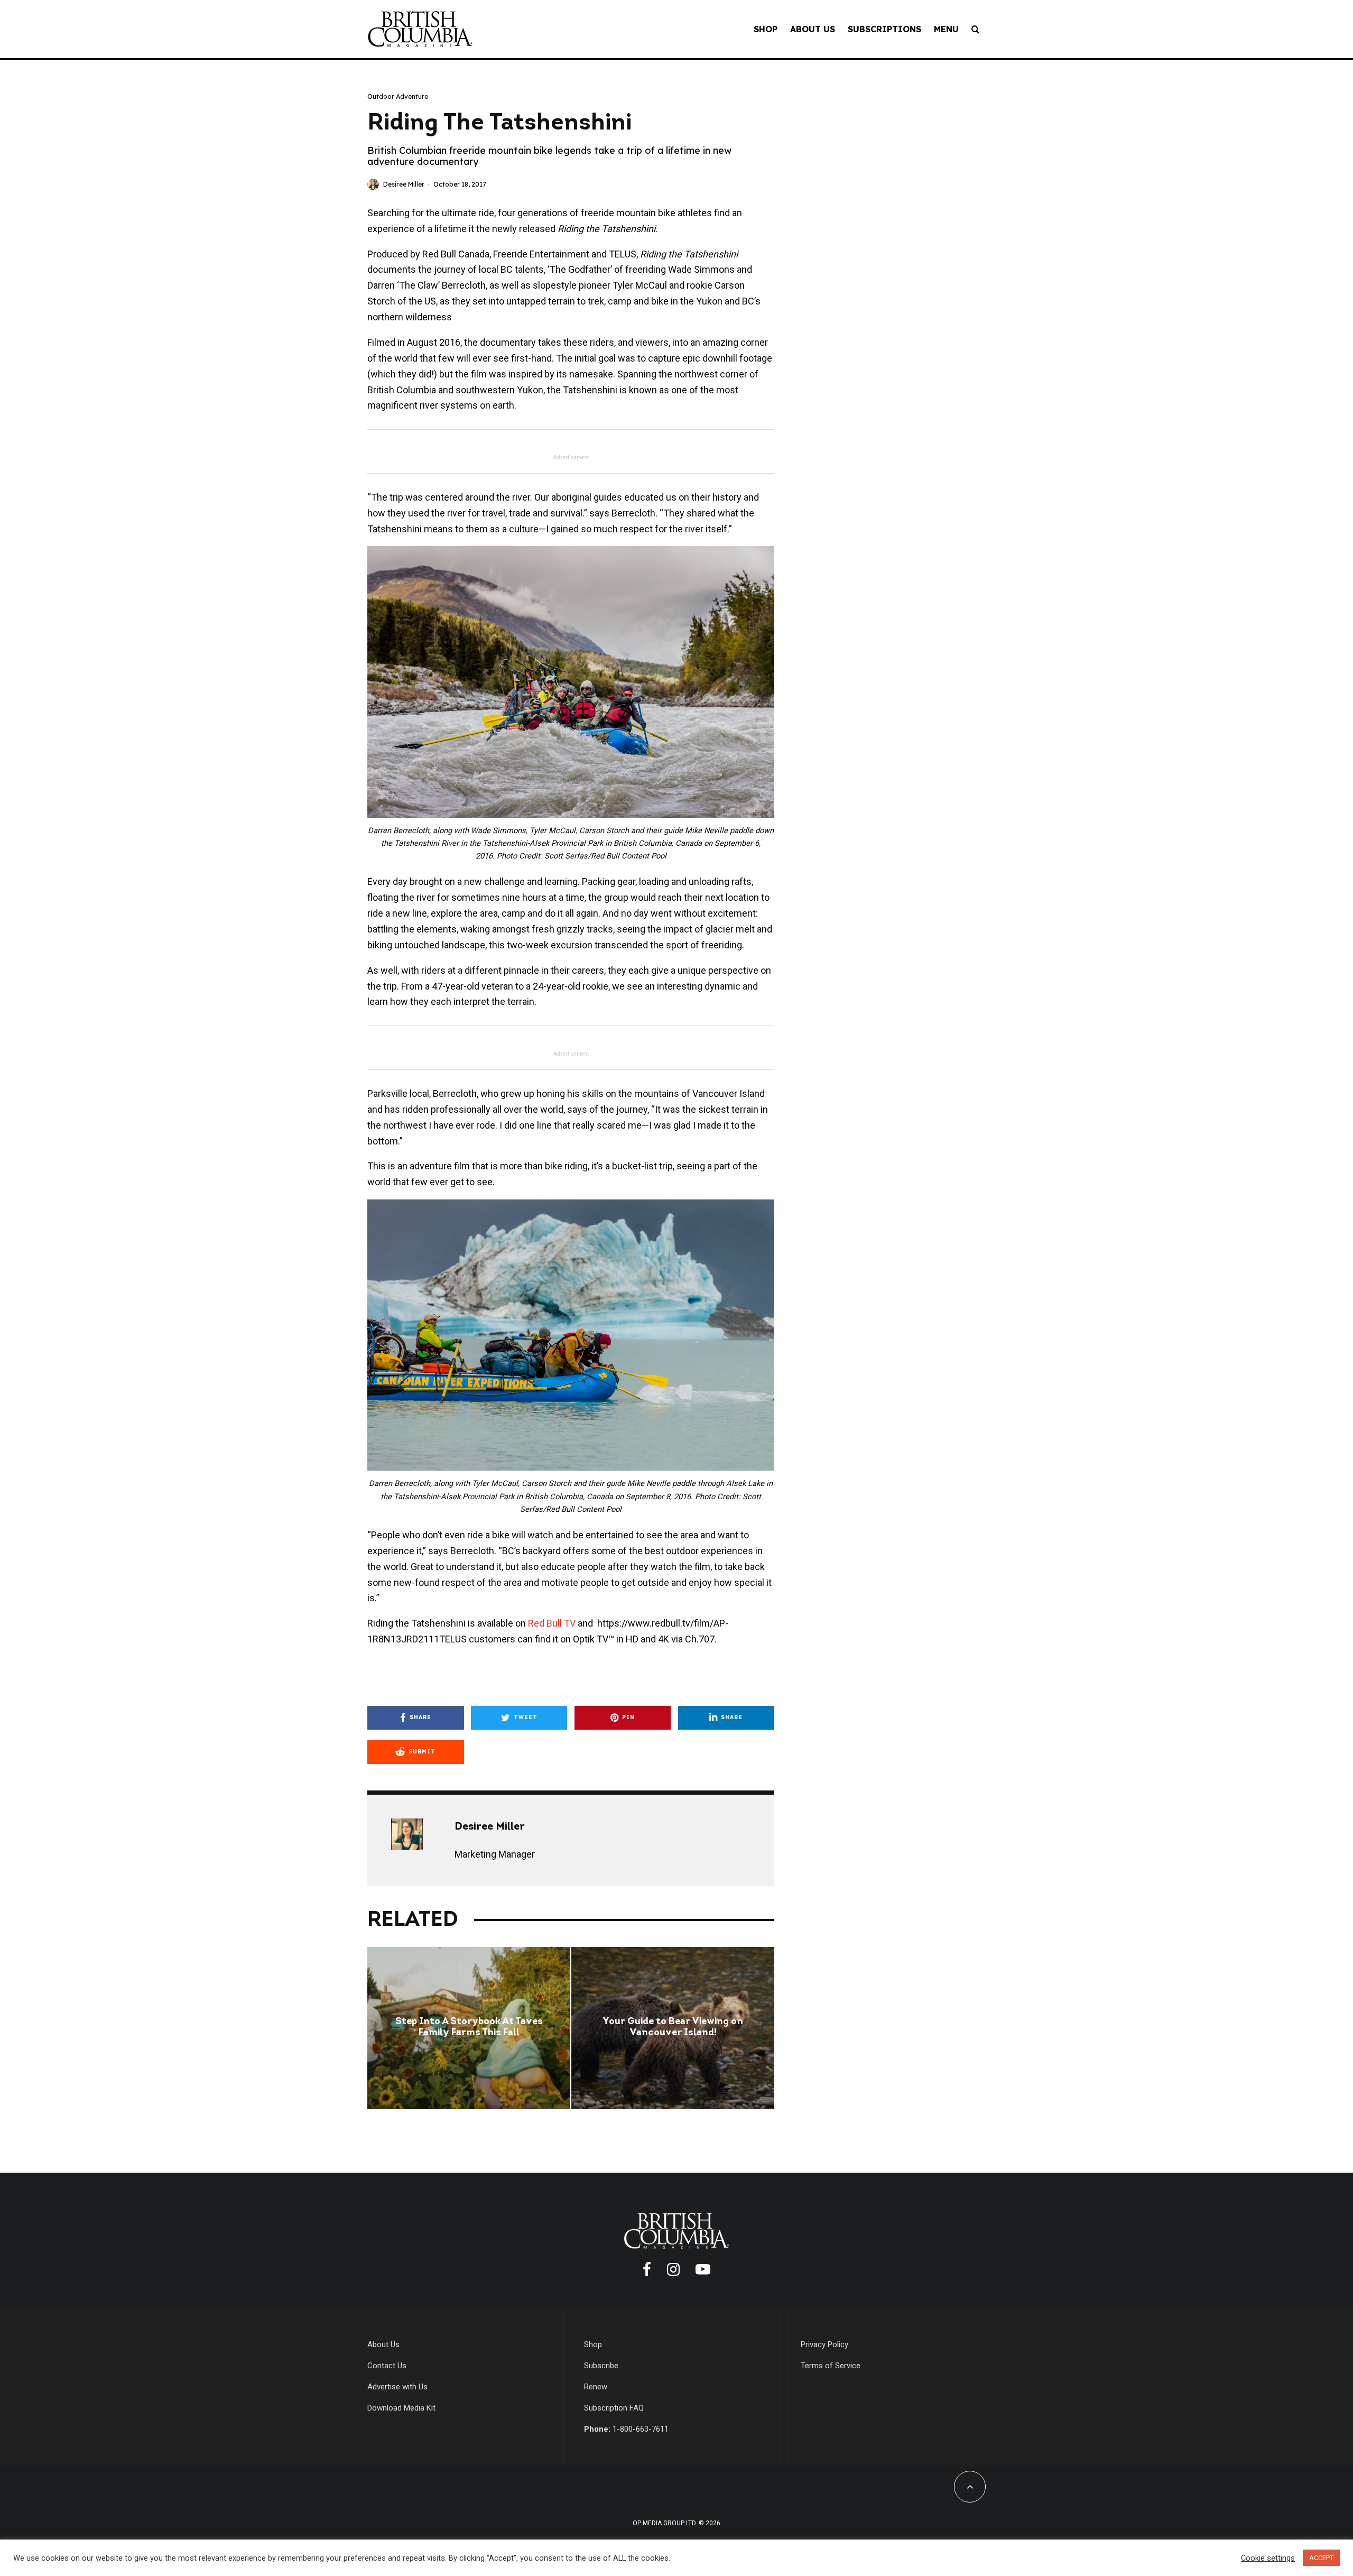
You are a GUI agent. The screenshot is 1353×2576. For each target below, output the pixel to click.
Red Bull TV (552, 1623)
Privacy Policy (824, 2344)
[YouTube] (703, 2269)
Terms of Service (831, 2366)
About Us (813, 29)
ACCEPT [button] (1321, 2558)
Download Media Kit (401, 2408)
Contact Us (387, 2366)
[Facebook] (647, 2269)
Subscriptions (884, 29)
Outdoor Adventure (398, 96)
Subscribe (601, 2366)
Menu (946, 29)
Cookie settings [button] (1268, 2558)
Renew (596, 2387)
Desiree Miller (404, 184)
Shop (766, 29)
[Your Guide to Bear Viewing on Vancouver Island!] (673, 2028)
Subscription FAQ (614, 2408)
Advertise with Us (397, 2387)
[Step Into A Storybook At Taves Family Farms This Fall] (469, 2028)
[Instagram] (673, 2269)
